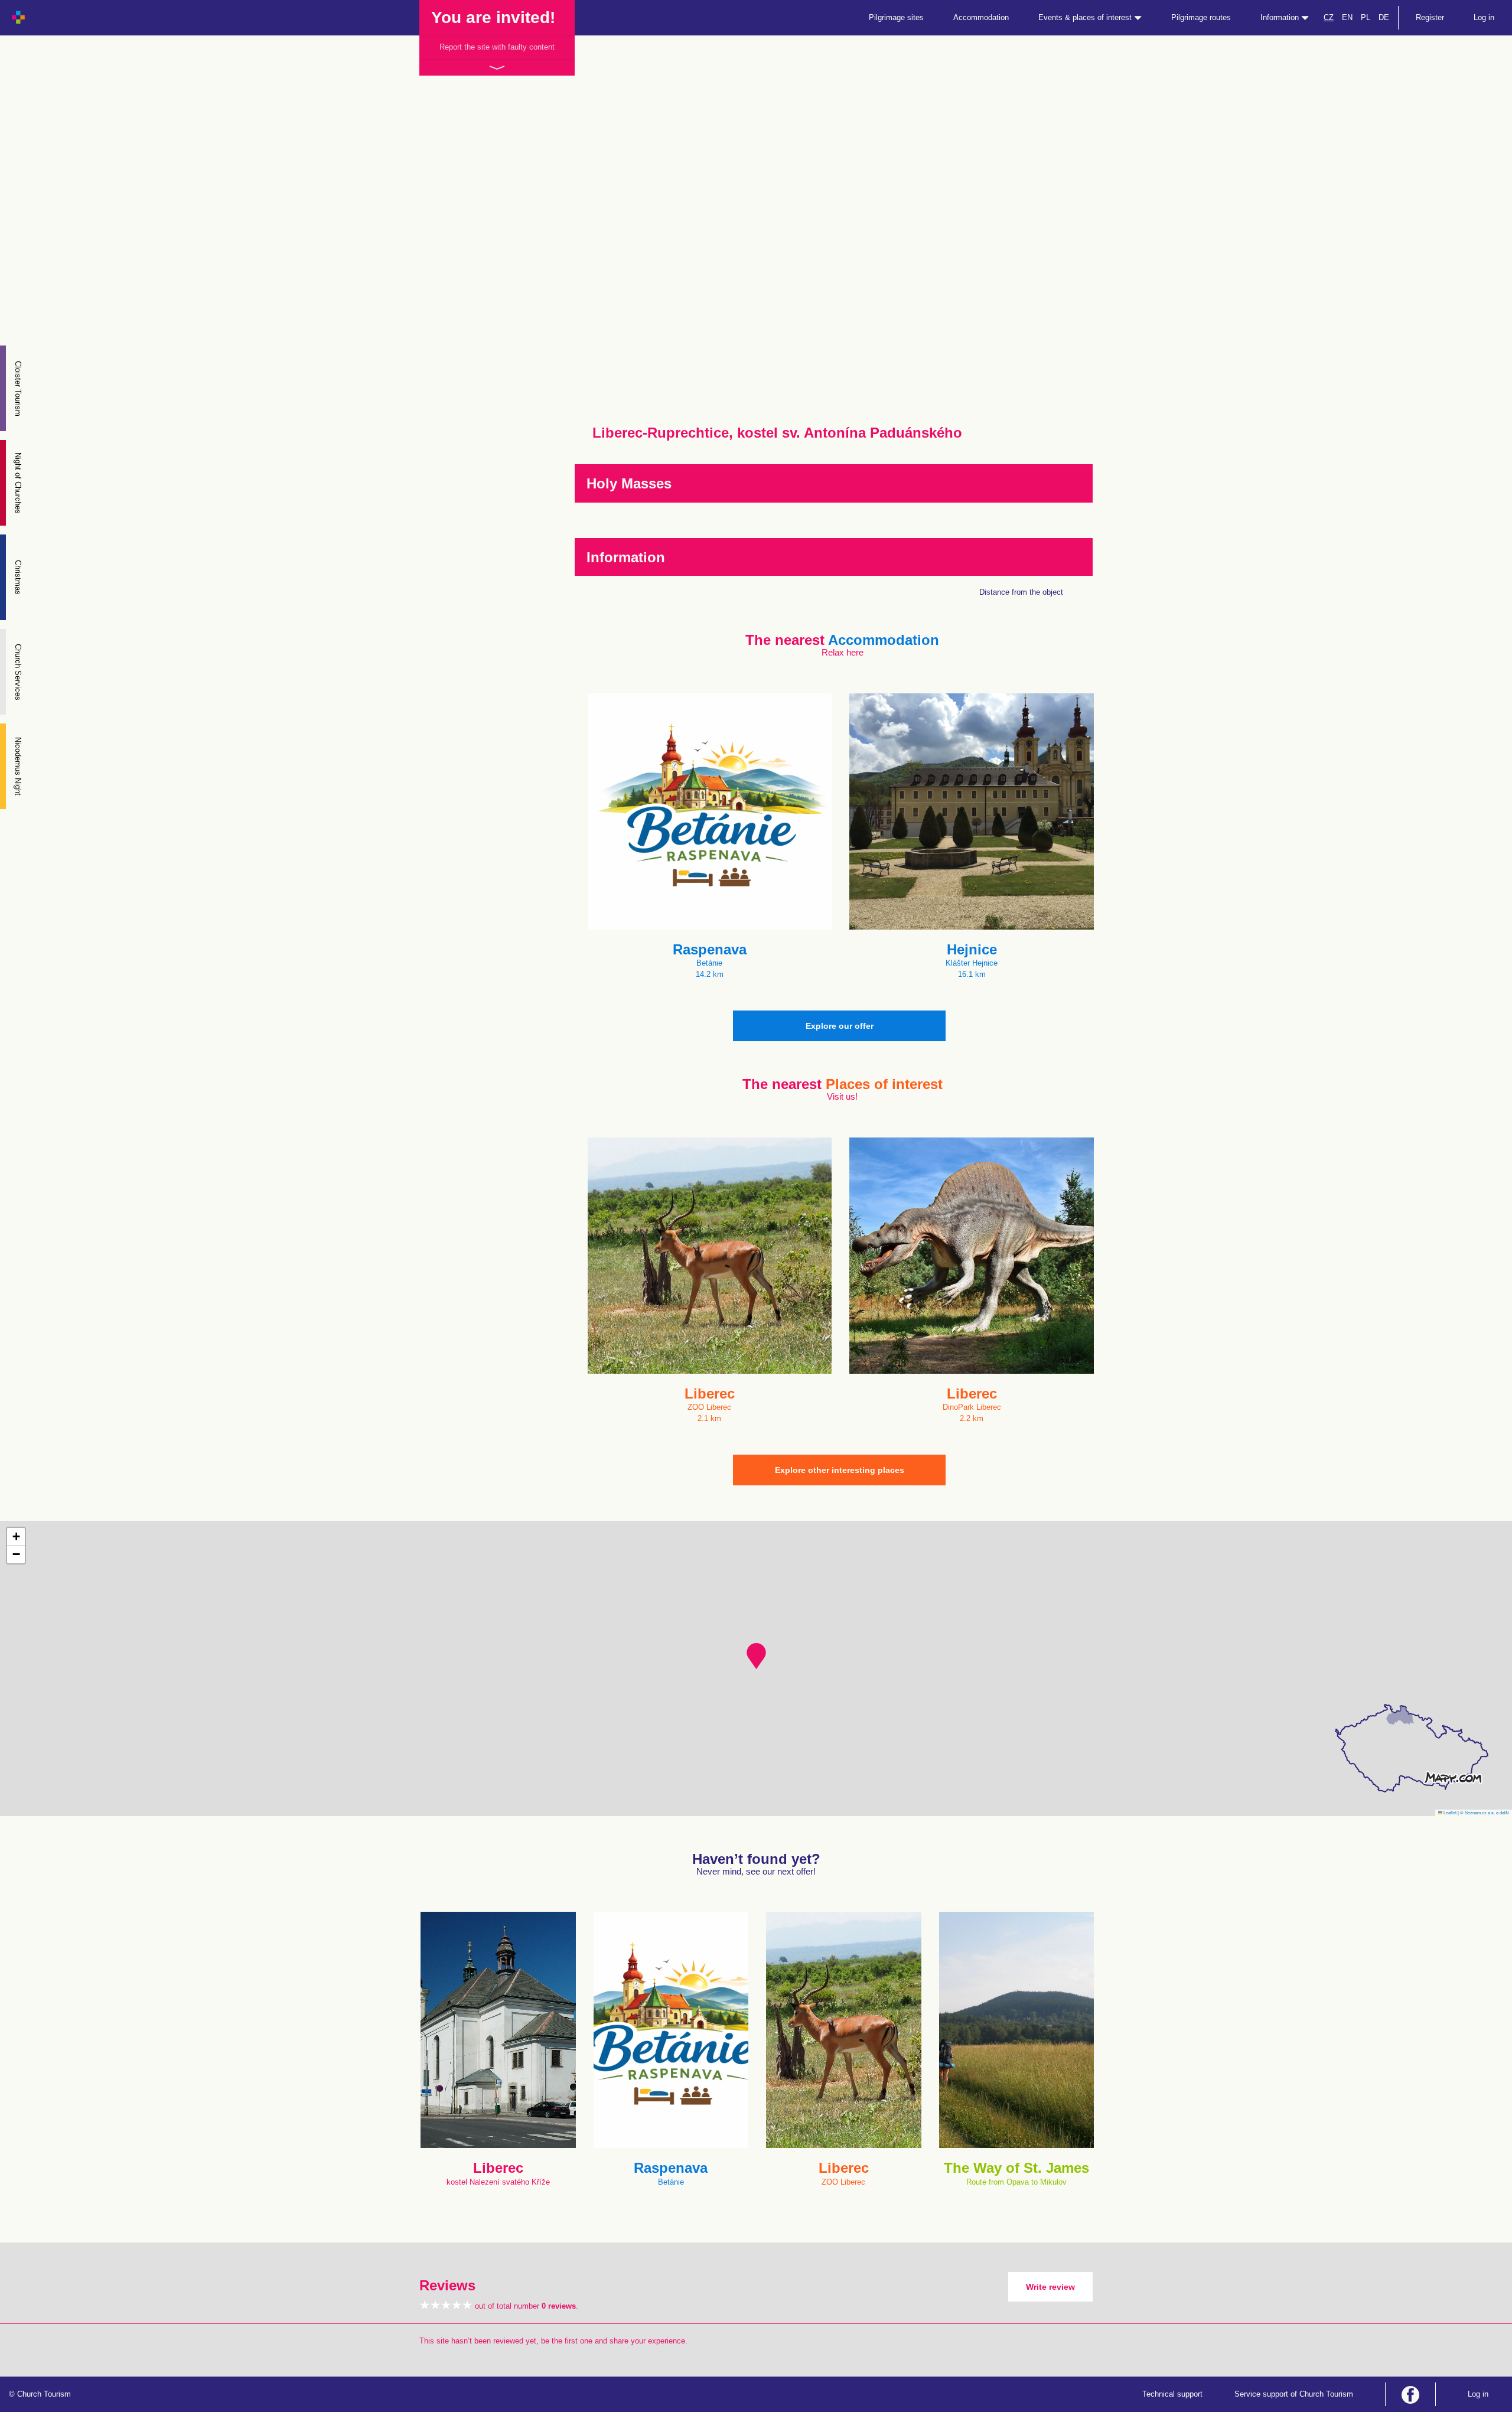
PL (1366, 17)
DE (1384, 17)
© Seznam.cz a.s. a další (1485, 1812)
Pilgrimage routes (1201, 17)
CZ (1329, 17)
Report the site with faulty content (497, 47)
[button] (756, 1656)
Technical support (1172, 2394)
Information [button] (1281, 17)
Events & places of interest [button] (1086, 17)
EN (1347, 17)
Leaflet (1449, 1812)
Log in (1484, 17)
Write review (1050, 2287)
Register (1430, 17)
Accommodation (981, 17)
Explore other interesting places (840, 1470)
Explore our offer (840, 1026)
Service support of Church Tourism (1294, 2394)
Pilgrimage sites (896, 17)
